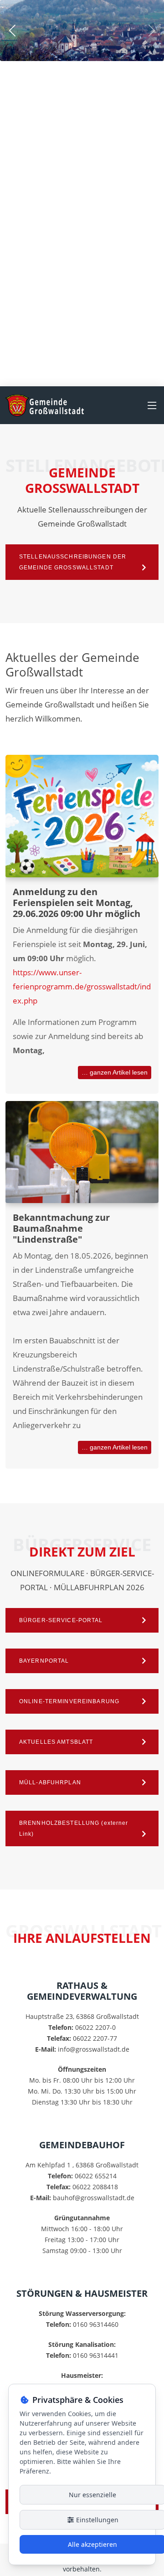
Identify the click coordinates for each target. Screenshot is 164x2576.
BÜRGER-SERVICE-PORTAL (61, 1620)
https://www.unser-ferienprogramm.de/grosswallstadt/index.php (82, 986)
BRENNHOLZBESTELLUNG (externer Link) (74, 1828)
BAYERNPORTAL (44, 1661)
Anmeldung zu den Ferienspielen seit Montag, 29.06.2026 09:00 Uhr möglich (77, 903)
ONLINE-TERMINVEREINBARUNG (69, 1701)
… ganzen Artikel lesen (115, 1072)
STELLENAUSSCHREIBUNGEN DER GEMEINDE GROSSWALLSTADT (73, 562)
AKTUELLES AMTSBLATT (56, 1742)
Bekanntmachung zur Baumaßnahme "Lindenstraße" (61, 1228)
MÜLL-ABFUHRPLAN (50, 1782)
